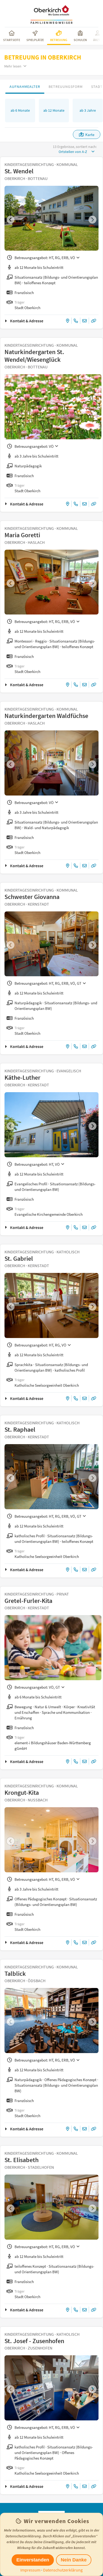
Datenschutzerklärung (63, 2570)
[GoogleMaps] (68, 321)
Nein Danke (74, 2560)
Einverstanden (33, 2560)
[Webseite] (94, 321)
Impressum (30, 2570)
